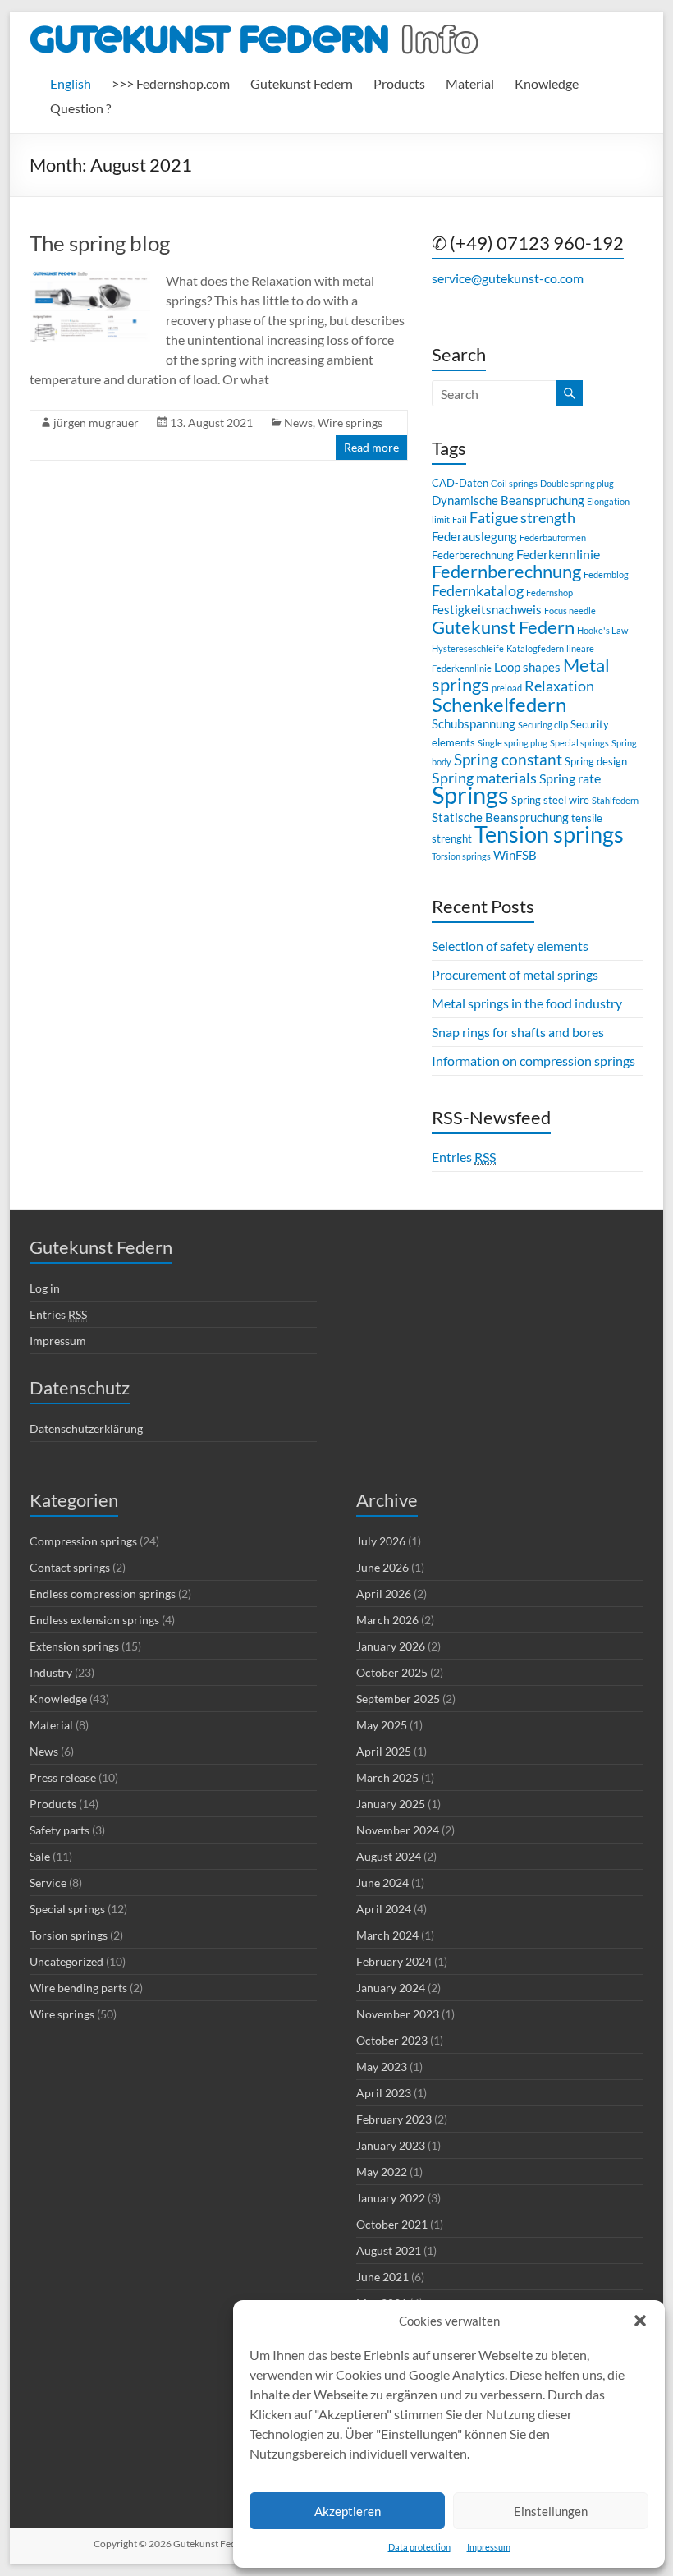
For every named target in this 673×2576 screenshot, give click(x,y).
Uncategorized (66, 1961)
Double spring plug (577, 483)
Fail (460, 519)
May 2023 (382, 2066)
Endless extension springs (94, 1620)
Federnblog (606, 574)
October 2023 (392, 2040)
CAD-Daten (460, 483)
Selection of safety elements (510, 946)
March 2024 (387, 1935)
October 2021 (392, 2224)
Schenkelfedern (499, 704)
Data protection (419, 2547)
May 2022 (382, 2172)
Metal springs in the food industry (527, 1003)
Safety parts (60, 1830)
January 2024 (391, 1988)
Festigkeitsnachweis (487, 609)
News (298, 422)
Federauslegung (474, 536)
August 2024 (389, 1856)
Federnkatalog (478, 591)
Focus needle (570, 611)
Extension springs (74, 1646)
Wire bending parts (78, 1988)
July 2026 (381, 1541)
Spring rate (570, 778)
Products (399, 83)
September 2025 (398, 1699)
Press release (63, 1777)
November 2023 (398, 2014)
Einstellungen (551, 2511)
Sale (40, 1856)
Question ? (80, 108)
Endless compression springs (103, 1593)
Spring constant (508, 759)
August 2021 (389, 2250)
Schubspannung (474, 723)
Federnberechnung (506, 571)
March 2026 (387, 1620)
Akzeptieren (348, 2511)
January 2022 (391, 2198)
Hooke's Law (602, 630)
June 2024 (382, 1883)
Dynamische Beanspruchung (508, 500)
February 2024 (394, 1961)
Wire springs (350, 422)
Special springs (579, 743)
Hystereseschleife (468, 648)
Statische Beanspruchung (500, 817)
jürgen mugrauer (96, 422)
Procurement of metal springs (515, 974)
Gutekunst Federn (302, 83)
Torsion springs (461, 856)
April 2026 (384, 1593)
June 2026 (382, 1567)
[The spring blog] (90, 279)
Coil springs (514, 483)
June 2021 (382, 2277)
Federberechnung (473, 555)
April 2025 (384, 1751)
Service (48, 1883)
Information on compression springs (533, 1061)
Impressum (489, 2547)
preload (507, 688)
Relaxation (559, 686)
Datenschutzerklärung (86, 1428)
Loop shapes (527, 667)
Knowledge (547, 83)
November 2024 (398, 1830)
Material (470, 83)
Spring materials (484, 778)
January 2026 (391, 1646)
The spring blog (100, 243)
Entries (464, 1157)
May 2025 (382, 1725)
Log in (45, 1288)
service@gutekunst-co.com (508, 278)
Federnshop (549, 592)
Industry (51, 1672)
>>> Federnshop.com (171, 83)
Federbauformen (553, 537)
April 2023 (384, 2093)
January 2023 (391, 2145)
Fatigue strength (522, 518)
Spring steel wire (550, 800)
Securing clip (543, 725)
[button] (640, 2321)
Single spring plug (513, 743)
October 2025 (392, 1672)
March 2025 (387, 1777)
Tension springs (549, 834)
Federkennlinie (558, 554)
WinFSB (515, 855)
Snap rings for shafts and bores (518, 1032)
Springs (470, 794)
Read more (371, 447)
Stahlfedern (615, 800)
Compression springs (83, 1541)
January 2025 (391, 1804)
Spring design (596, 761)
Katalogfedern (535, 648)
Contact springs (70, 1567)
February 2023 (394, 2119)
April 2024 (384, 1909)
